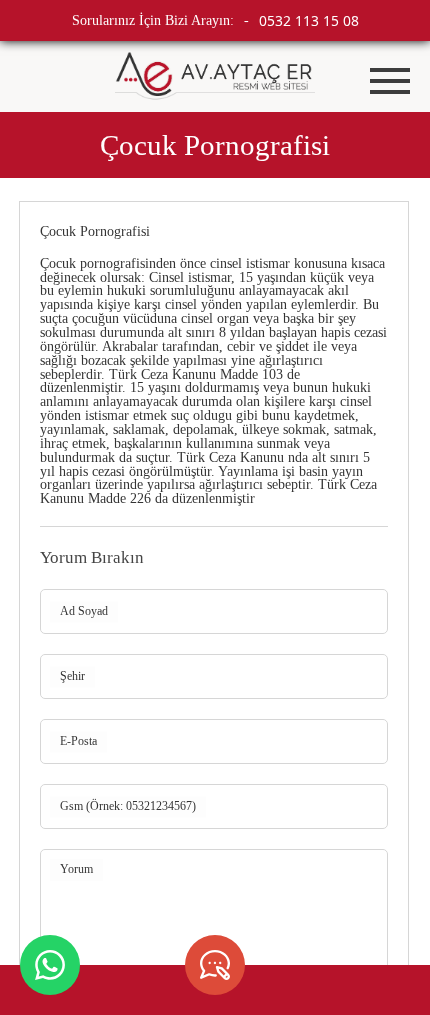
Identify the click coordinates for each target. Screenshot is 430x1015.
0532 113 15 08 (309, 20)
